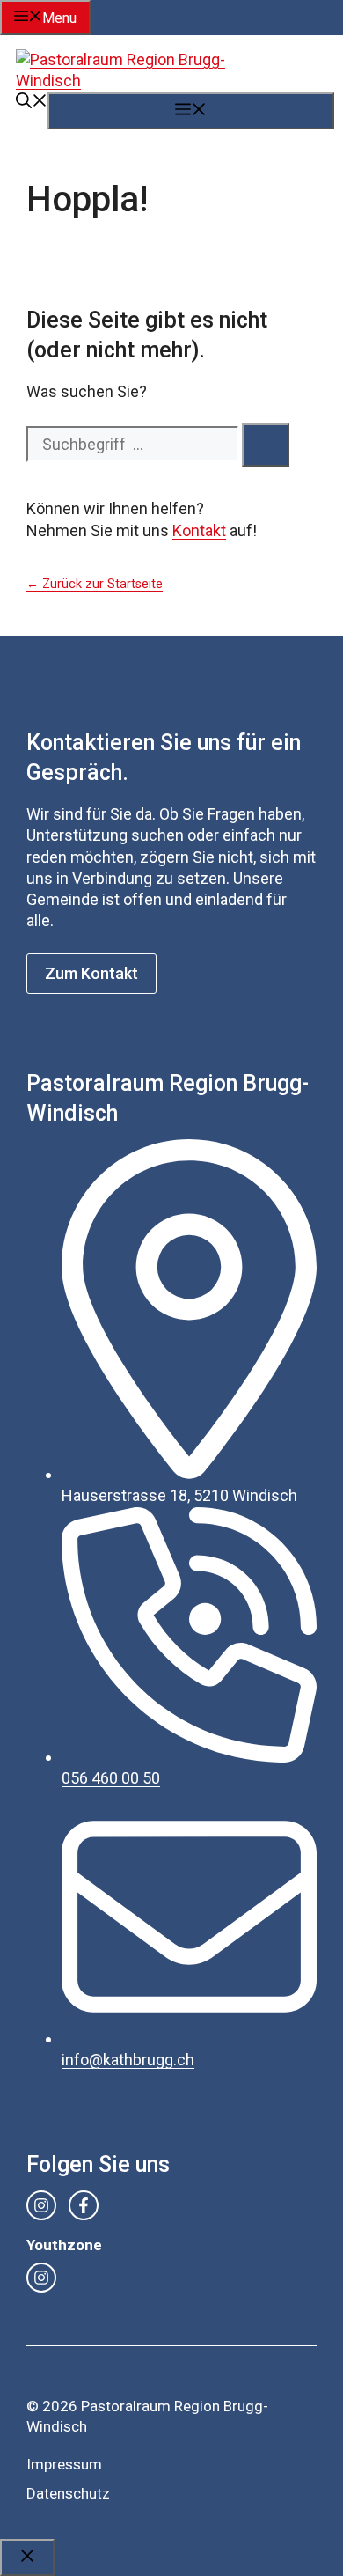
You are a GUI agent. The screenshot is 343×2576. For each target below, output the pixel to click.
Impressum (64, 2464)
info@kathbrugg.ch (128, 2060)
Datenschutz (68, 2493)
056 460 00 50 (111, 1778)
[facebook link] (84, 2205)
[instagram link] (41, 2205)
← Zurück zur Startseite (95, 584)
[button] (32, 103)
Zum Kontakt (91, 973)
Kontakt (199, 530)
